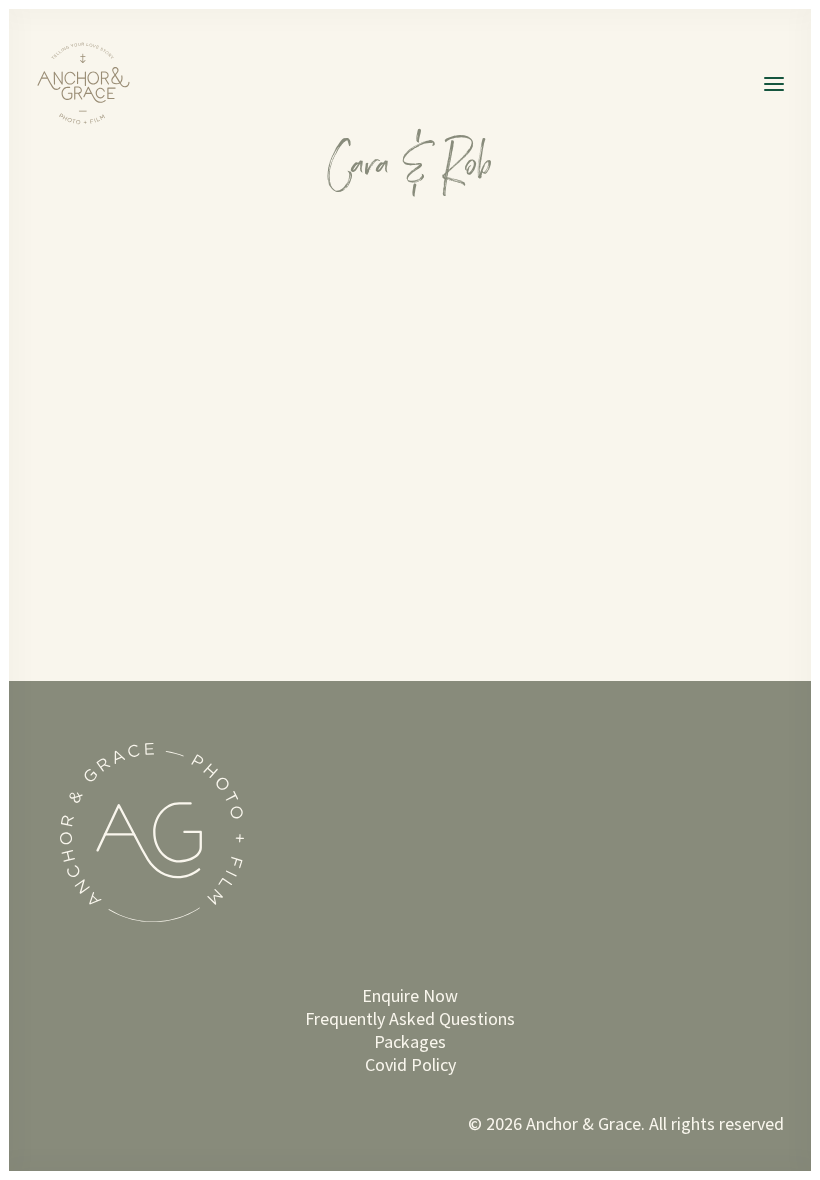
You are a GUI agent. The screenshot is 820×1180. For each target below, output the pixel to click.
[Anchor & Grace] (88, 83)
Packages (410, 1041)
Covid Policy (410, 1064)
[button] (774, 83)
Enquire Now (410, 995)
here (198, 335)
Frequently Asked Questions (410, 1018)
